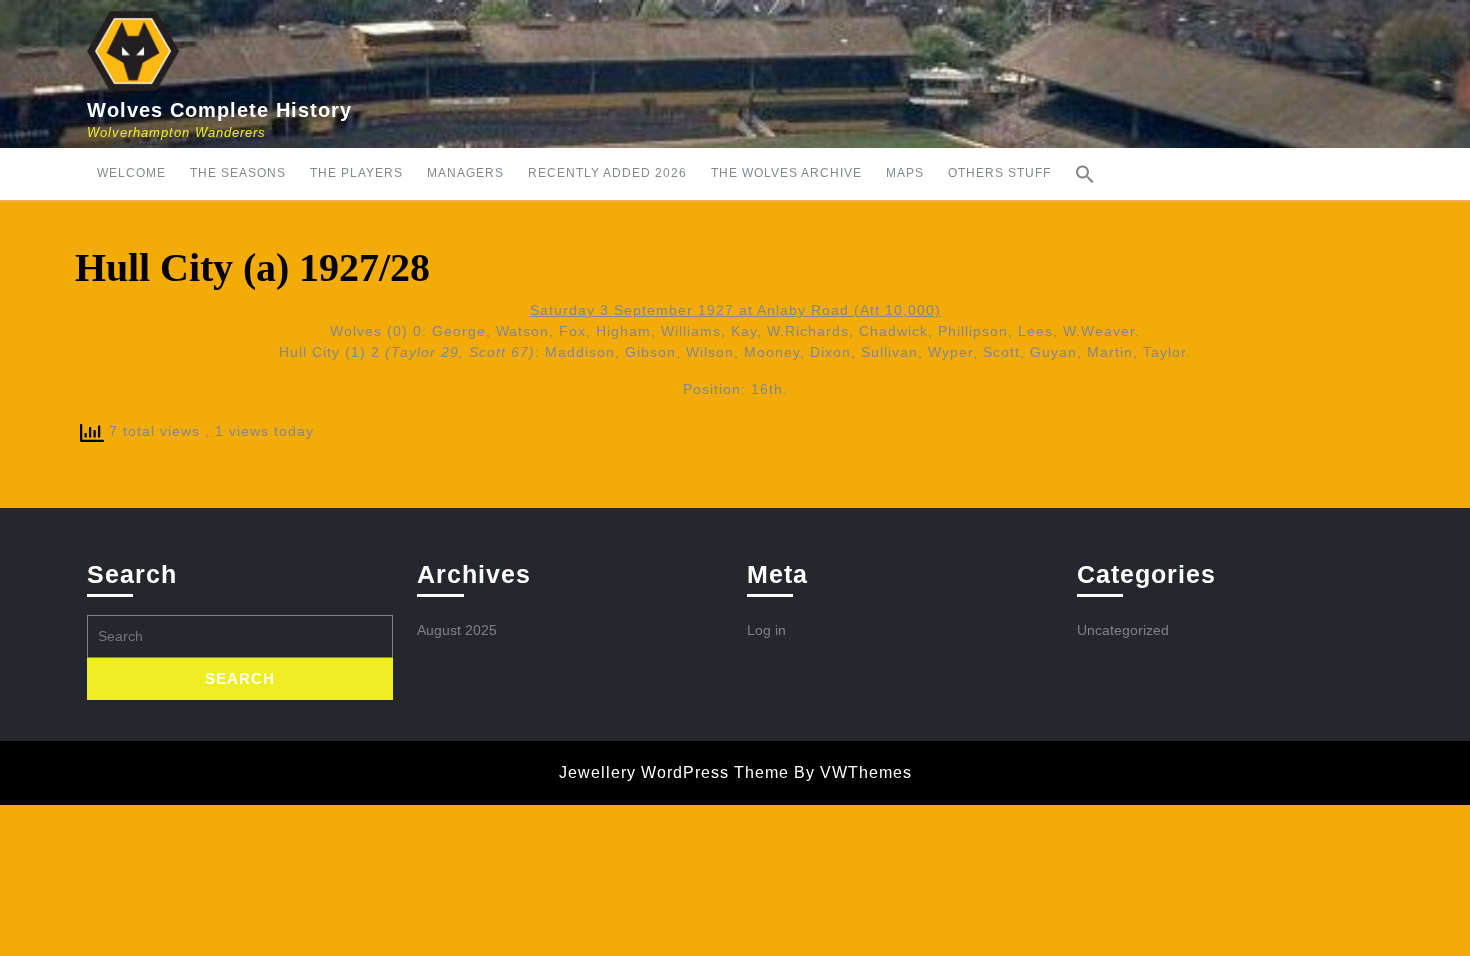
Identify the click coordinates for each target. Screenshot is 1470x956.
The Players (356, 173)
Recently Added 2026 (607, 173)
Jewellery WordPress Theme (674, 772)
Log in (766, 630)
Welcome (131, 173)
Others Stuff (999, 173)
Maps (905, 173)
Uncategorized (1123, 630)
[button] (1085, 174)
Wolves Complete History (219, 110)
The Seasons (238, 173)
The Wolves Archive (786, 173)
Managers (465, 173)
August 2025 (457, 630)
